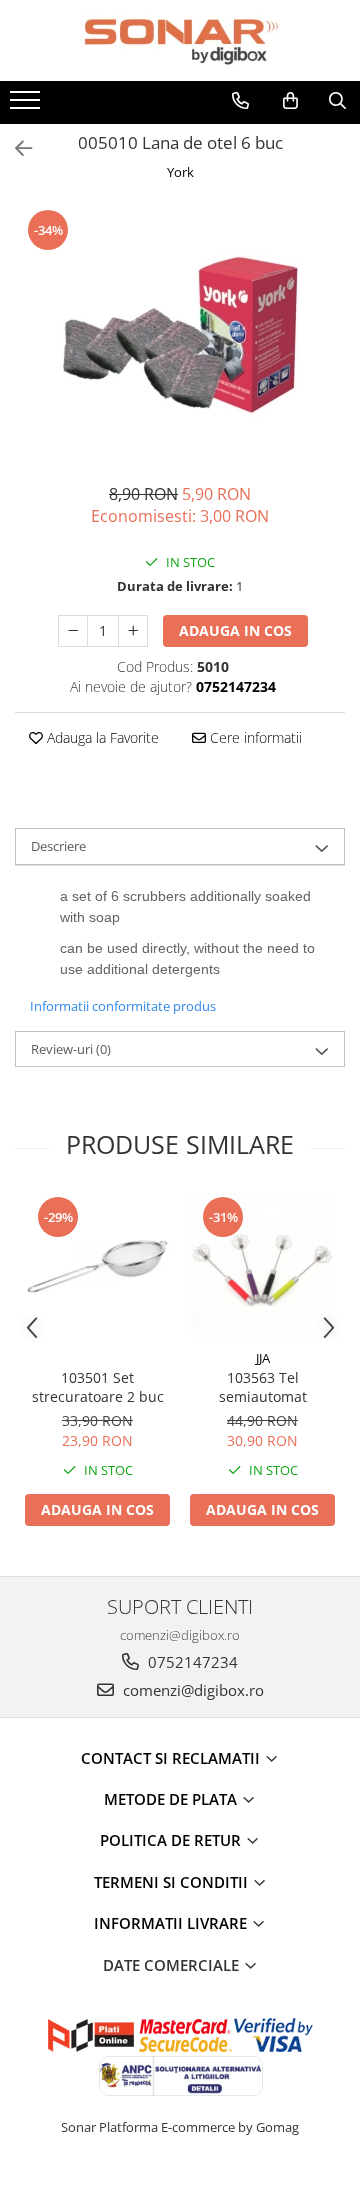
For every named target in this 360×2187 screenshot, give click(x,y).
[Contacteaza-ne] (240, 101)
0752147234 (191, 1662)
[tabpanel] (180, 335)
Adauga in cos (235, 630)
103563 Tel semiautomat (263, 1387)
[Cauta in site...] (337, 101)
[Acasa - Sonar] (180, 40)
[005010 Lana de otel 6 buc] (180, 335)
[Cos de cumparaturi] (290, 101)
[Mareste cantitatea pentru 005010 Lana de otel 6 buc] (133, 631)
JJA (263, 1358)
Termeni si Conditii (173, 1882)
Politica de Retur (172, 1840)
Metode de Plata (172, 1799)
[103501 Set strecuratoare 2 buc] (97, 1266)
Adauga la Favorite (101, 737)
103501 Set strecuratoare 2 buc (98, 1387)
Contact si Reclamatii (172, 1758)
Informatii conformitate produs (123, 1006)
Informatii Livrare (172, 1923)
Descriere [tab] (58, 846)
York (180, 172)
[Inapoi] (15, 148)
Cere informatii (254, 737)
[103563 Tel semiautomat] (262, 1266)
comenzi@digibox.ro (191, 1690)
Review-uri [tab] (71, 1049)
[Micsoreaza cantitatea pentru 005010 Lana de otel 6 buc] (73, 631)
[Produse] (27, 106)
